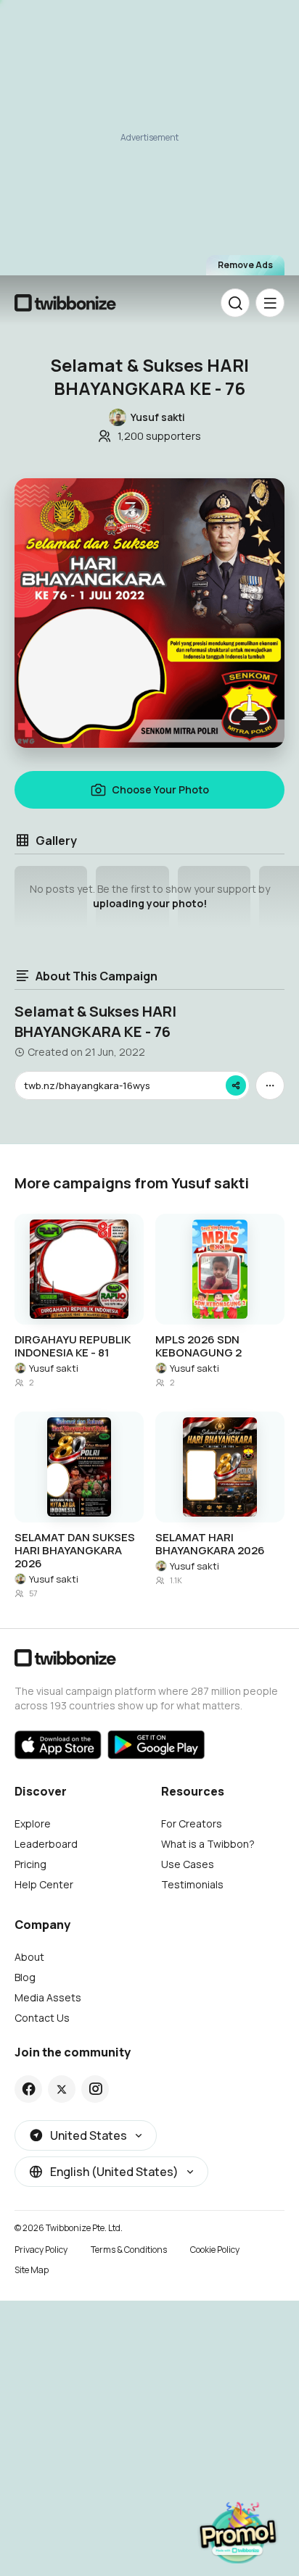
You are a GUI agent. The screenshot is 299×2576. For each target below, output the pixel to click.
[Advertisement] (149, 142)
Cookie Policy (215, 2250)
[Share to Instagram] (95, 2089)
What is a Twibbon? (208, 1844)
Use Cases (188, 1864)
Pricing (30, 1864)
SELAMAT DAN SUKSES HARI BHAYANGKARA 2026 (75, 1551)
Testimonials (192, 1884)
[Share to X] (62, 2089)
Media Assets (48, 1997)
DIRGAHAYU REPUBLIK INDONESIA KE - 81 (73, 1346)
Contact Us (42, 2018)
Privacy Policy (41, 2250)
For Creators (192, 1823)
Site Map (32, 2270)
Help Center (44, 1884)
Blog (25, 1977)
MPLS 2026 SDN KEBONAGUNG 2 (198, 1346)
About (29, 1957)
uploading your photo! (150, 903)
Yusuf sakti (54, 1368)
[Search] (235, 303)
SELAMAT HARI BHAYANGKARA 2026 (210, 1544)
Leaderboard (46, 1844)
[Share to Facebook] (29, 2089)
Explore (33, 1823)
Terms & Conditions (129, 2250)
